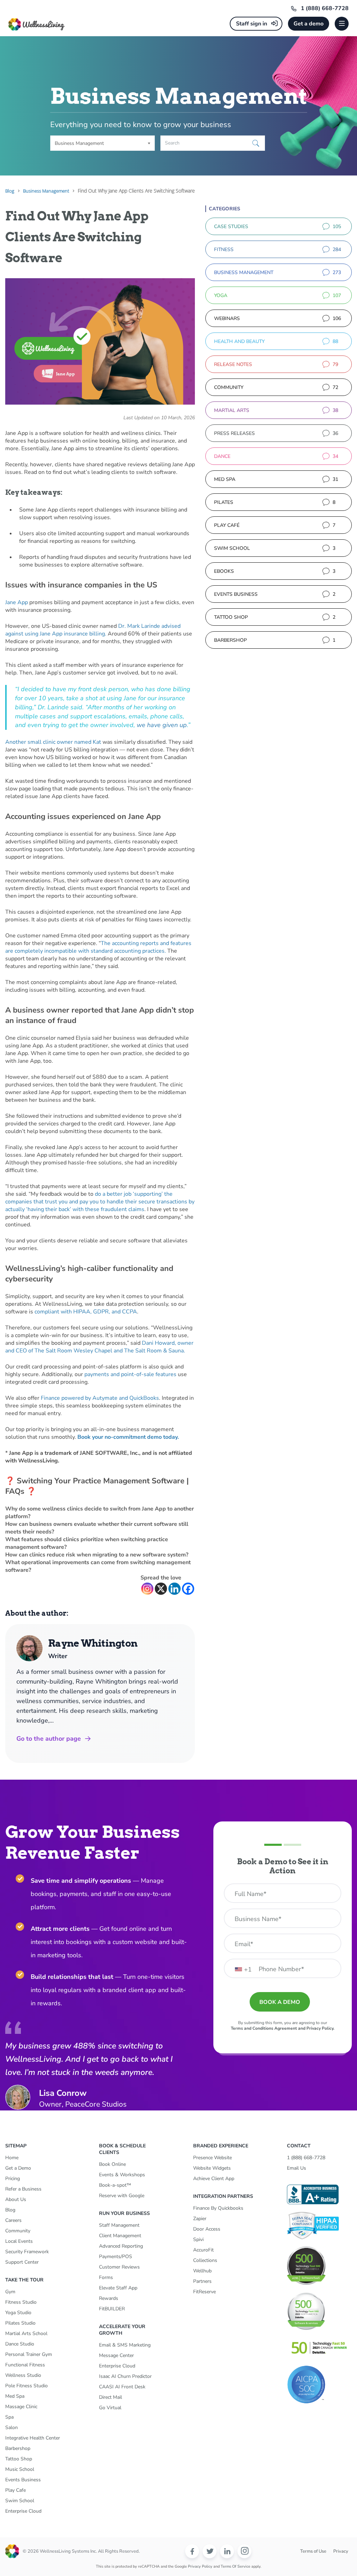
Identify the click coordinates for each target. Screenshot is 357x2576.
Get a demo (309, 24)
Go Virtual (110, 2408)
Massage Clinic (21, 2407)
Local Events (19, 2241)
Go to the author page (49, 1739)
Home (12, 2158)
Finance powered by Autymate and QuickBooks (100, 1398)
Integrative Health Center (33, 2438)
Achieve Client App (214, 2179)
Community (18, 2231)
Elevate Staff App (118, 2288)
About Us (16, 2199)
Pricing (13, 2179)
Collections (205, 2260)
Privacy (341, 2551)
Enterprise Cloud (23, 2511)
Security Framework (27, 2252)
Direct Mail (111, 2397)
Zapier (200, 2219)
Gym (10, 2292)
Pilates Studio (20, 2323)
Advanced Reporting (121, 2246)
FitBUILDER (112, 2309)
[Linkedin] (174, 1589)
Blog (10, 2210)
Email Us (297, 2168)
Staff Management (119, 2225)
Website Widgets (212, 2168)
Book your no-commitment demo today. (128, 1437)
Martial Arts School (26, 2333)
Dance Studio (20, 2344)
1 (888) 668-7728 (325, 8)
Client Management (120, 2236)
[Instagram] (147, 1589)
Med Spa (15, 2396)
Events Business (23, 2480)
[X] (161, 1589)
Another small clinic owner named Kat (53, 742)
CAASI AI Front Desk (122, 2387)
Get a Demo (18, 2168)
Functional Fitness (25, 2365)
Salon (12, 2427)
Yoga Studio (18, 2313)
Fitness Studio (21, 2302)
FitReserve (204, 2292)
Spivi (198, 2239)
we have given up (162, 725)
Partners (202, 2281)
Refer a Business (23, 2189)
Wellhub (202, 2271)
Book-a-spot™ (115, 2185)
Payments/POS (116, 2257)
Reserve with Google (122, 2196)
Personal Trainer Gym (29, 2354)
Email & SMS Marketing (125, 2345)
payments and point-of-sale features (130, 1374)
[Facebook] (188, 1589)
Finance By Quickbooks (218, 2208)
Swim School (20, 2501)
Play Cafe (16, 2490)
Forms (106, 2277)
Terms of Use (313, 2551)
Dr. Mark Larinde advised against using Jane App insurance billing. (93, 630)
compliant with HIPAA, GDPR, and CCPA (86, 1312)
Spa (9, 2417)
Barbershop (18, 2448)
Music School (20, 2469)
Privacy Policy (200, 2566)
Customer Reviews (119, 2267)
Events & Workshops (122, 2175)
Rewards (109, 2298)
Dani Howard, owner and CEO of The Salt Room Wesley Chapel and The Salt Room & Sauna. (99, 1347)
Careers (13, 2220)
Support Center (22, 2262)
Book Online (112, 2164)
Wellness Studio (23, 2375)
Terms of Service (236, 2566)
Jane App (17, 602)
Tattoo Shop (19, 2459)
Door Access (207, 2229)
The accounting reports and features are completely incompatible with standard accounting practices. (98, 947)
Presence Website (212, 2158)
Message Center (116, 2355)
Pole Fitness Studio (26, 2386)
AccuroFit (203, 2250)
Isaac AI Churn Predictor (125, 2376)
